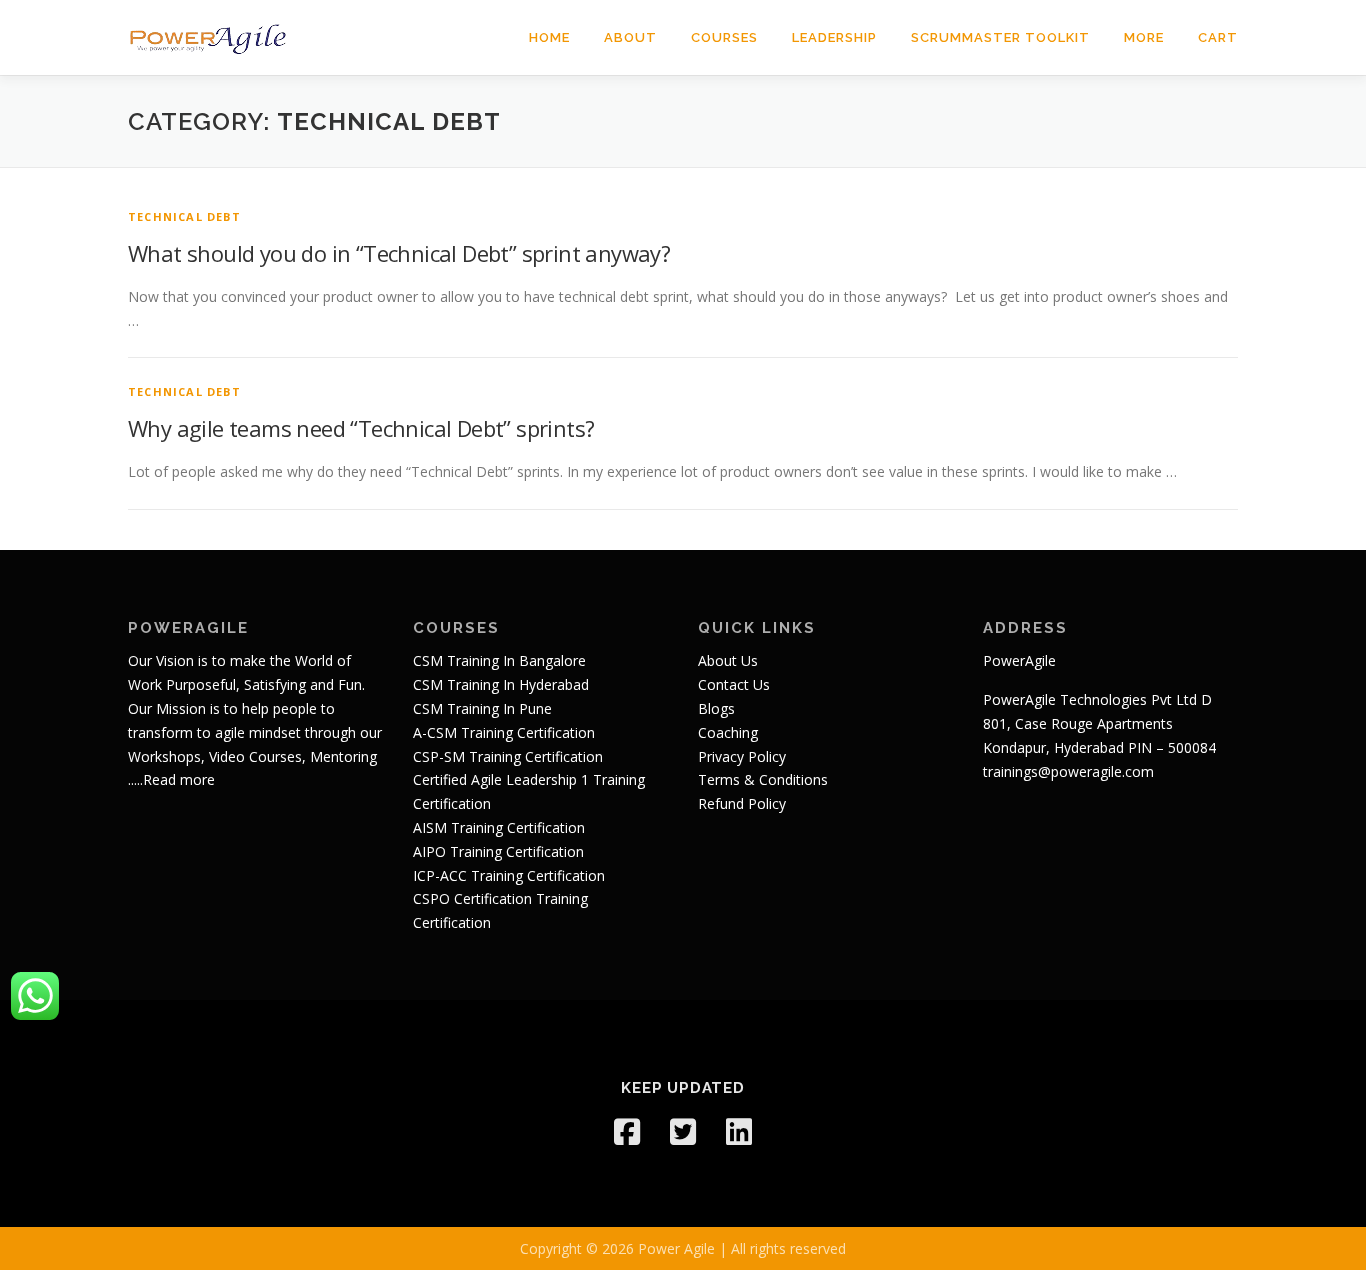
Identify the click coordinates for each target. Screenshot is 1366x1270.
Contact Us (734, 684)
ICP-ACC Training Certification (509, 875)
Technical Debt (184, 216)
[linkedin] (739, 1132)
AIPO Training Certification (498, 851)
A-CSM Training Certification (504, 732)
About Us (728, 660)
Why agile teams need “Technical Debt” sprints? (361, 428)
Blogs (716, 708)
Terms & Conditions (763, 779)
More (1144, 37)
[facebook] (627, 1132)
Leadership (834, 37)
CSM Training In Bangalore (499, 660)
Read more (179, 779)
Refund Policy (742, 803)
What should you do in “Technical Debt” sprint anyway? (399, 253)
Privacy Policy (742, 756)
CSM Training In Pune (482, 708)
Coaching (728, 732)
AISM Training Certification (499, 827)
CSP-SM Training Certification (508, 756)
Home (549, 37)
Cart (1218, 37)
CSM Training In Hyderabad (501, 684)
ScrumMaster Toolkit (1000, 37)
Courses (724, 37)
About (630, 37)
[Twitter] (683, 1132)
